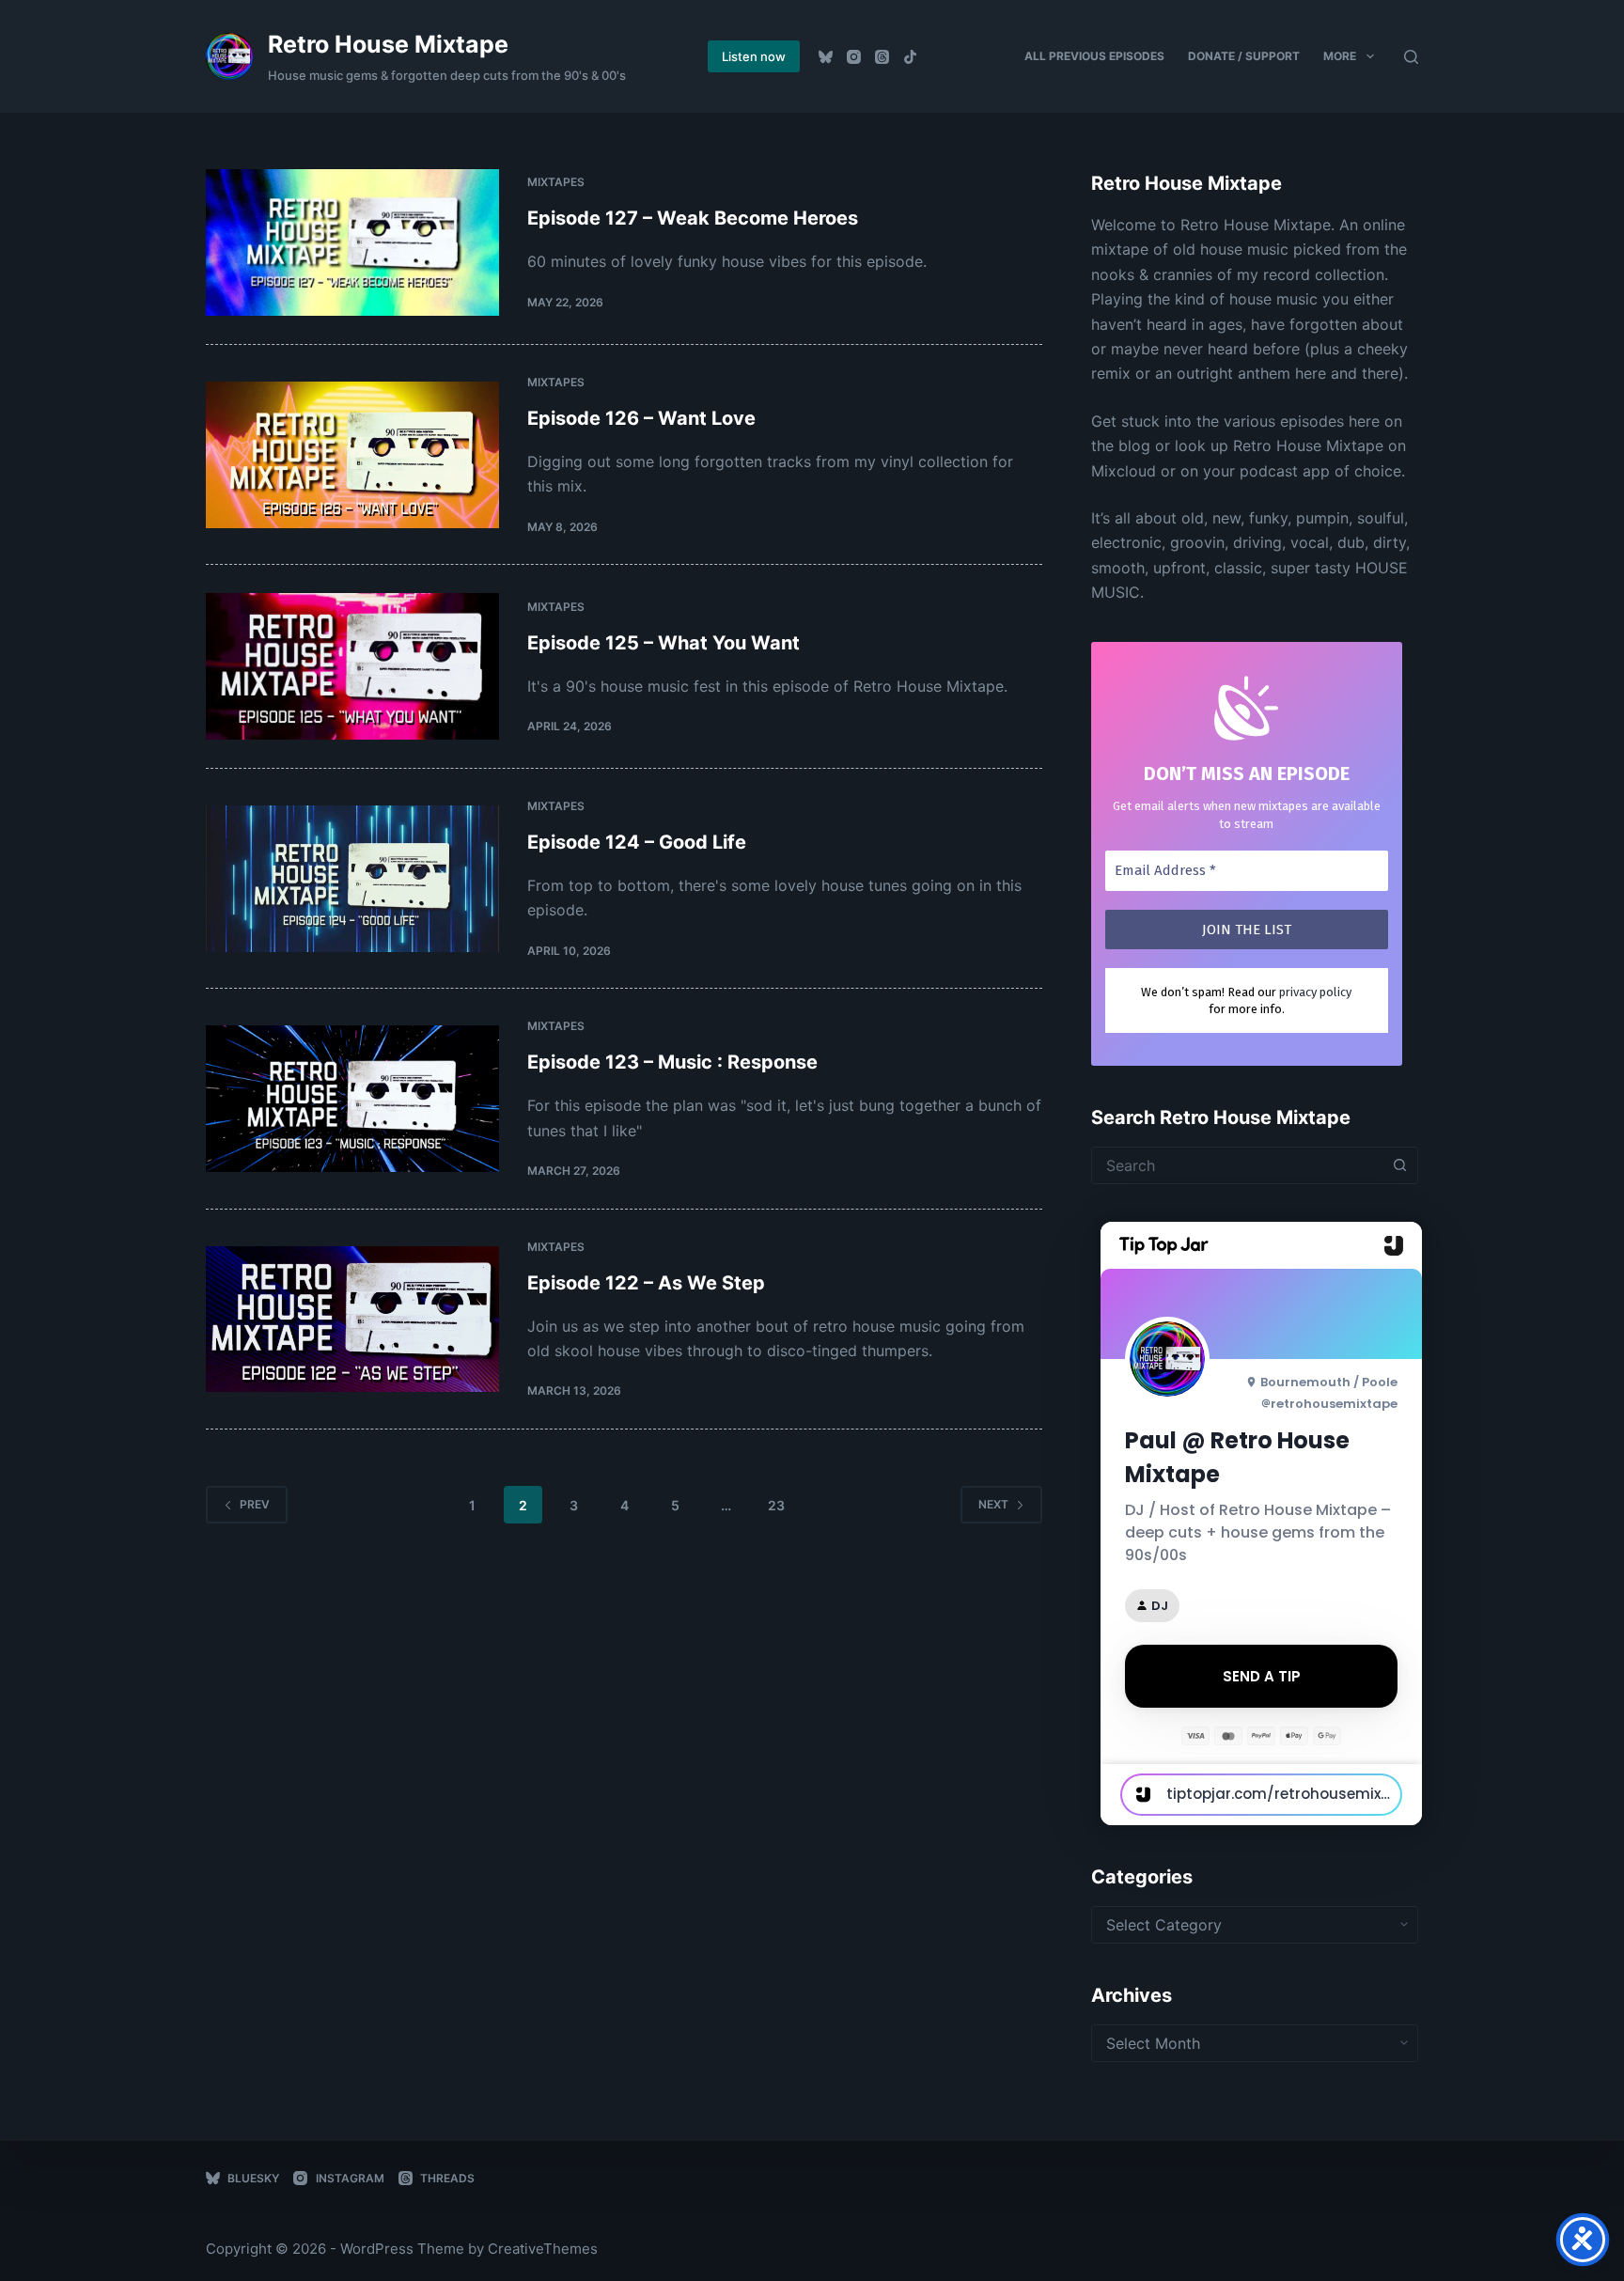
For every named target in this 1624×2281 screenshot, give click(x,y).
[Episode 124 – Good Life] (352, 879)
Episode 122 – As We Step (646, 1283)
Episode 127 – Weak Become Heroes (693, 218)
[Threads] (882, 57)
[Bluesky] (826, 57)
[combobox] (1237, 1165)
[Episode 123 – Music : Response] (352, 1099)
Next (993, 1504)
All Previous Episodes (1094, 56)
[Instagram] (854, 57)
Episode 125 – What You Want (664, 643)
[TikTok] (910, 57)
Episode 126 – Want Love (641, 418)
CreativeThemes (543, 2249)
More (1340, 56)
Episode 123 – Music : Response (672, 1062)
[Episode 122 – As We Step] (352, 1320)
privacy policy (1315, 992)
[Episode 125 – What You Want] (352, 666)
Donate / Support (1244, 56)
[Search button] (1399, 1165)
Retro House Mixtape (388, 44)
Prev (255, 1504)
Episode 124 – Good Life (637, 842)
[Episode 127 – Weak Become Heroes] (352, 242)
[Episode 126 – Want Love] (352, 455)
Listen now (754, 56)
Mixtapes (556, 182)
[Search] (1411, 57)
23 (776, 1505)
